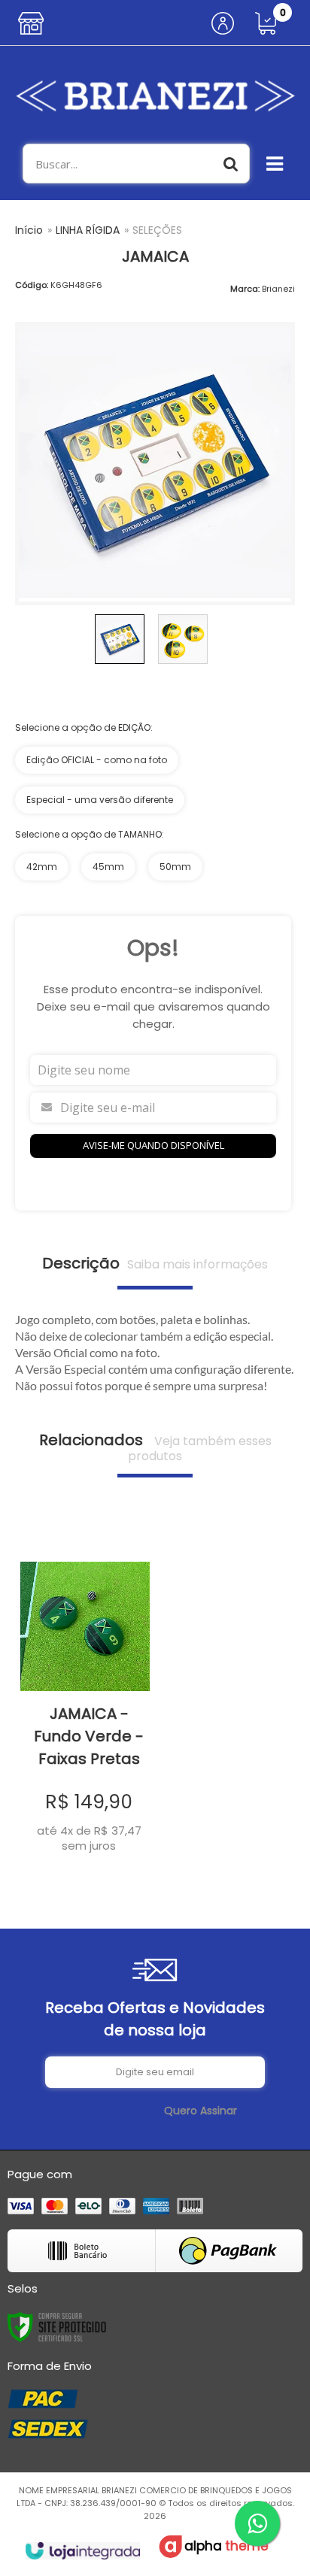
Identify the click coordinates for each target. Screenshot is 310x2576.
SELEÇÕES (157, 230)
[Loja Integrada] (82, 2551)
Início (29, 230)
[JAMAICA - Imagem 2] (183, 639)
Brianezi (278, 289)
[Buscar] (231, 164)
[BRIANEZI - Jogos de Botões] (155, 95)
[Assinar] (201, 2111)
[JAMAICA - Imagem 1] (120, 639)
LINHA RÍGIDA (88, 230)
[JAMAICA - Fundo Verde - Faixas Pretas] (85, 1697)
